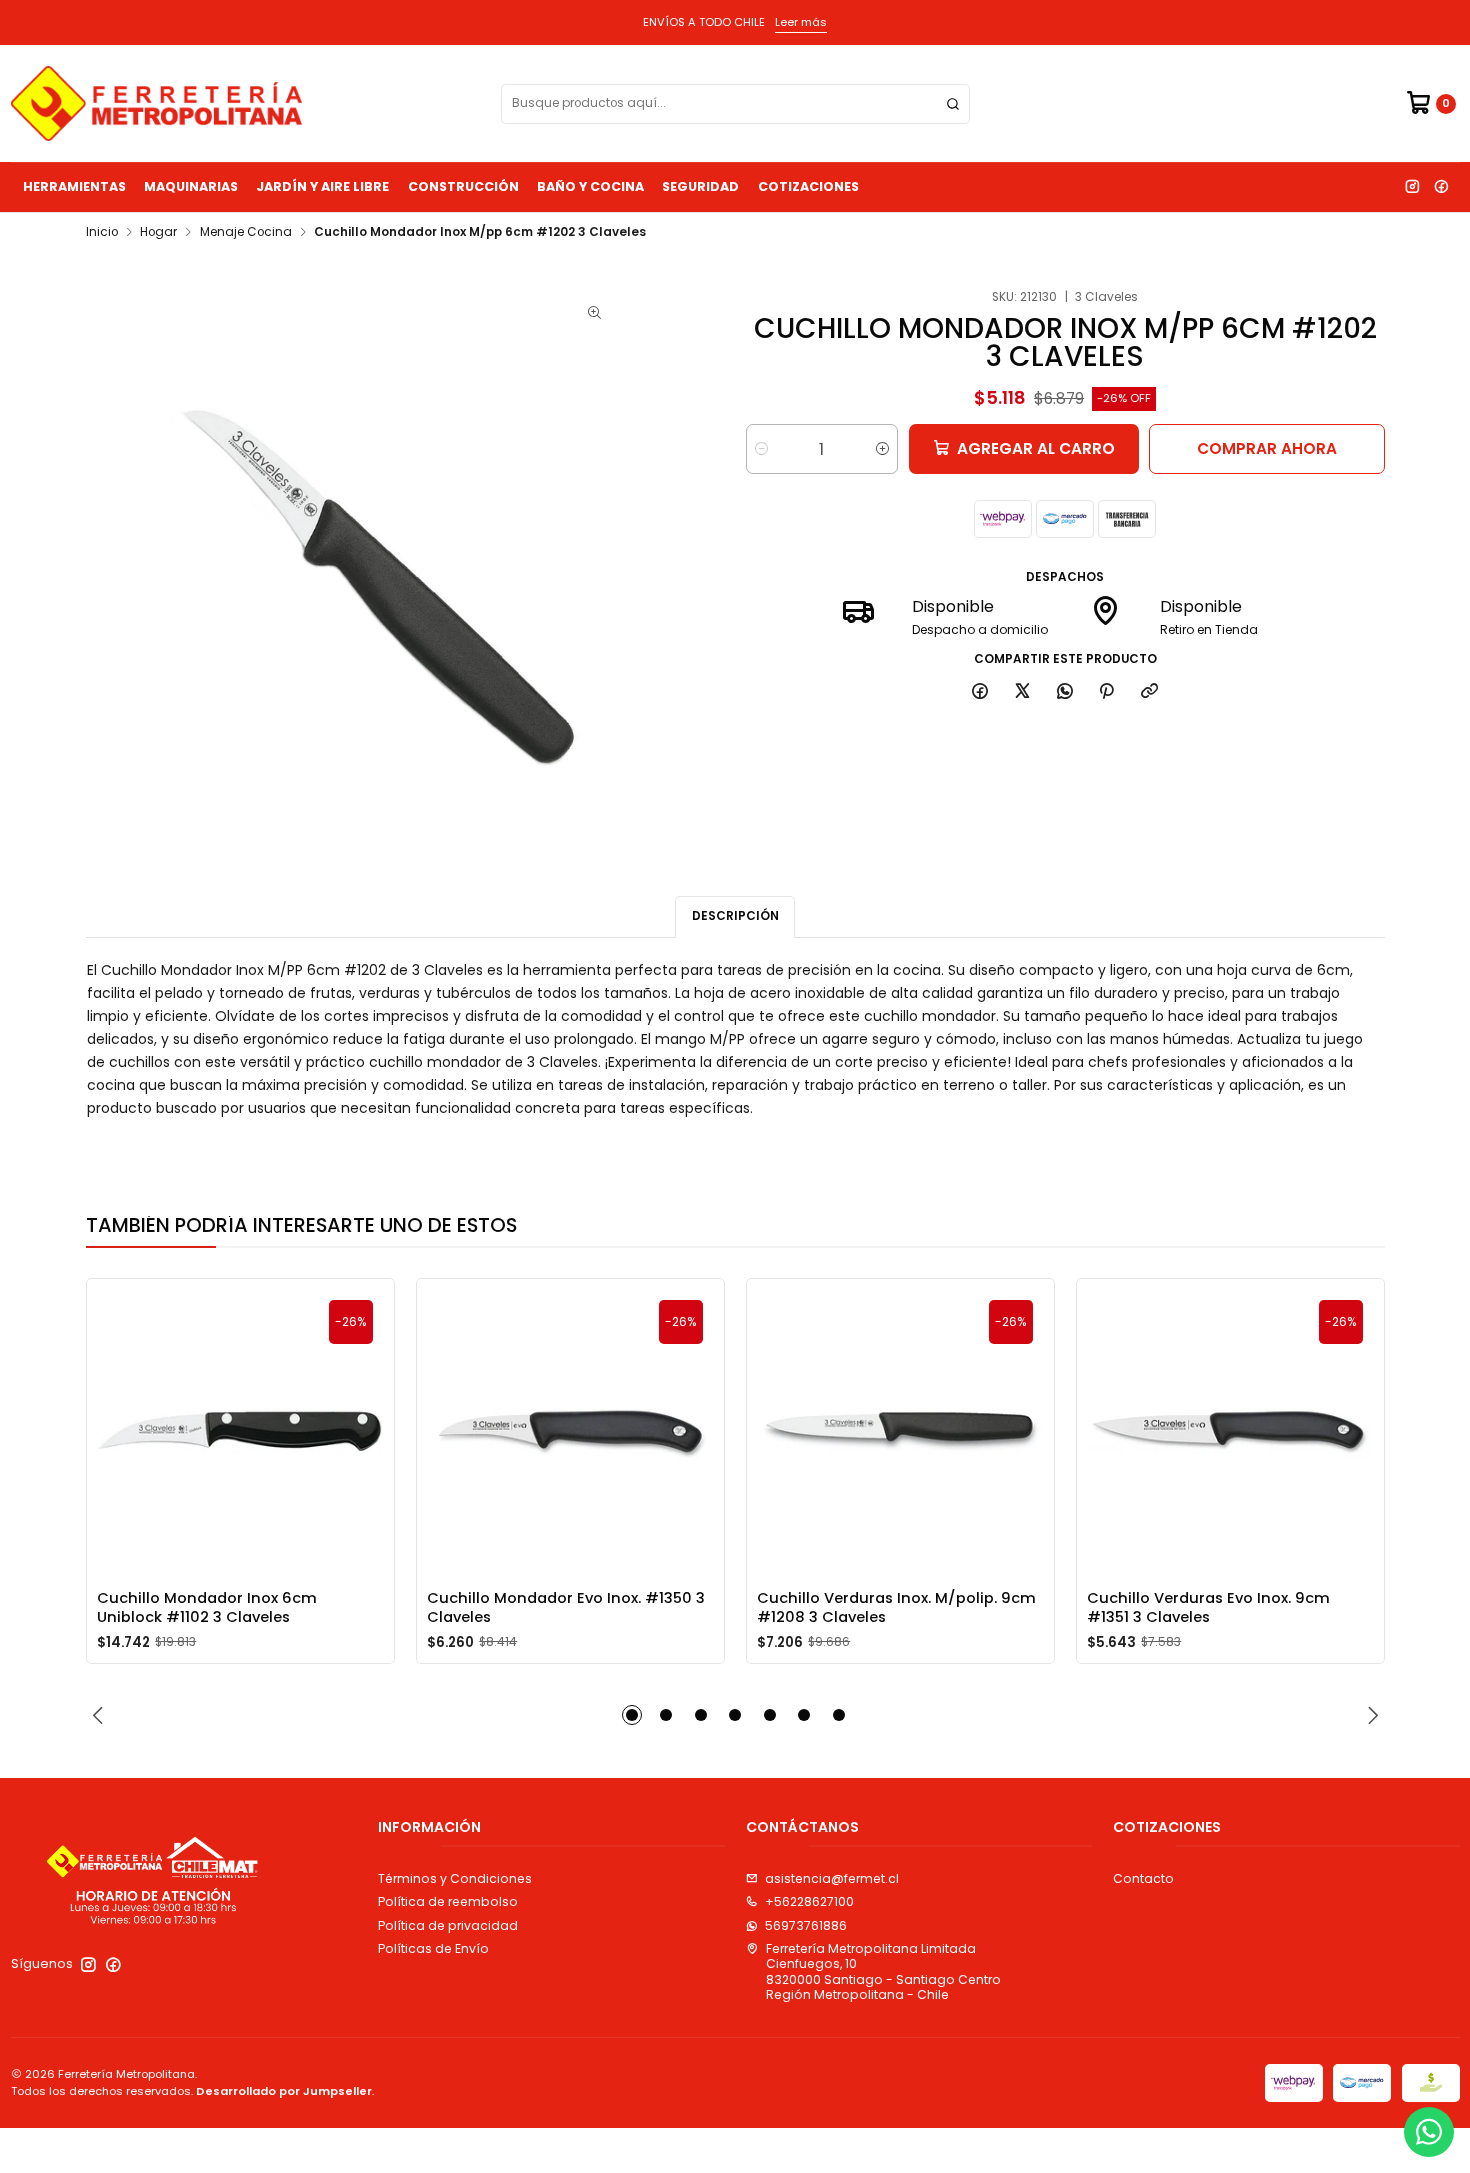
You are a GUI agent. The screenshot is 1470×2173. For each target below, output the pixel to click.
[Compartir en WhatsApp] (1064, 691)
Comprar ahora (1267, 448)
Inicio (102, 233)
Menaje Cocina (246, 233)
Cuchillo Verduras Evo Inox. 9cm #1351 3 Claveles (1208, 1607)
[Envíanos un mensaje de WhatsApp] (1429, 2132)
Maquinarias (191, 186)
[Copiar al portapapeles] (1150, 691)
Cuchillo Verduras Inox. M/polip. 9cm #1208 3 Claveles (896, 1607)
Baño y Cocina (590, 186)
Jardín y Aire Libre (322, 186)
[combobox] (735, 104)
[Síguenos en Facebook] (1441, 187)
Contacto (1143, 1878)
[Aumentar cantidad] (882, 449)
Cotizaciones (808, 186)
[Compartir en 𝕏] (1023, 691)
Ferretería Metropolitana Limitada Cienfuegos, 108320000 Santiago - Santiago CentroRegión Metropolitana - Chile (883, 1971)
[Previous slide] (101, 1715)
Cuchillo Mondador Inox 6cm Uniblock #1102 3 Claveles (207, 1607)
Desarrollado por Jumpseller (284, 2091)
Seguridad (700, 186)
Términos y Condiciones (455, 1878)
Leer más (801, 22)
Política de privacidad (448, 1925)
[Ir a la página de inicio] (156, 103)
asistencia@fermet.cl (832, 1878)
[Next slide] (1370, 1715)
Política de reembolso (448, 1901)
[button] (632, 1715)
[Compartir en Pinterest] (1107, 691)
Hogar (158, 233)
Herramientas (74, 186)
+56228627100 (809, 1901)
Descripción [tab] (735, 916)
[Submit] (953, 104)
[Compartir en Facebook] (980, 691)
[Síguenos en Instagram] (1412, 187)
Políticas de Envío (433, 1948)
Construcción (463, 186)
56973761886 (806, 1925)
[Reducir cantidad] (761, 449)
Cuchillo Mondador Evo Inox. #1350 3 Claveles (566, 1607)
